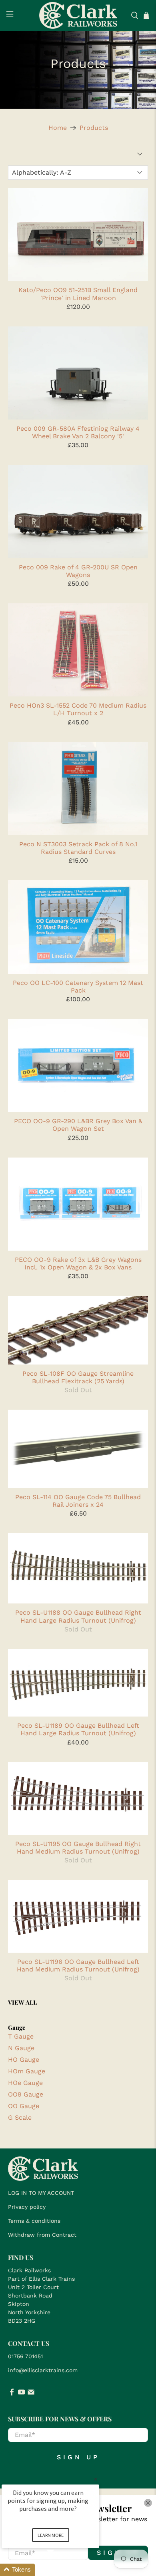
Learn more (51, 2535)
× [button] (96, 2479)
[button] (60, 2570)
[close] (148, 2503)
